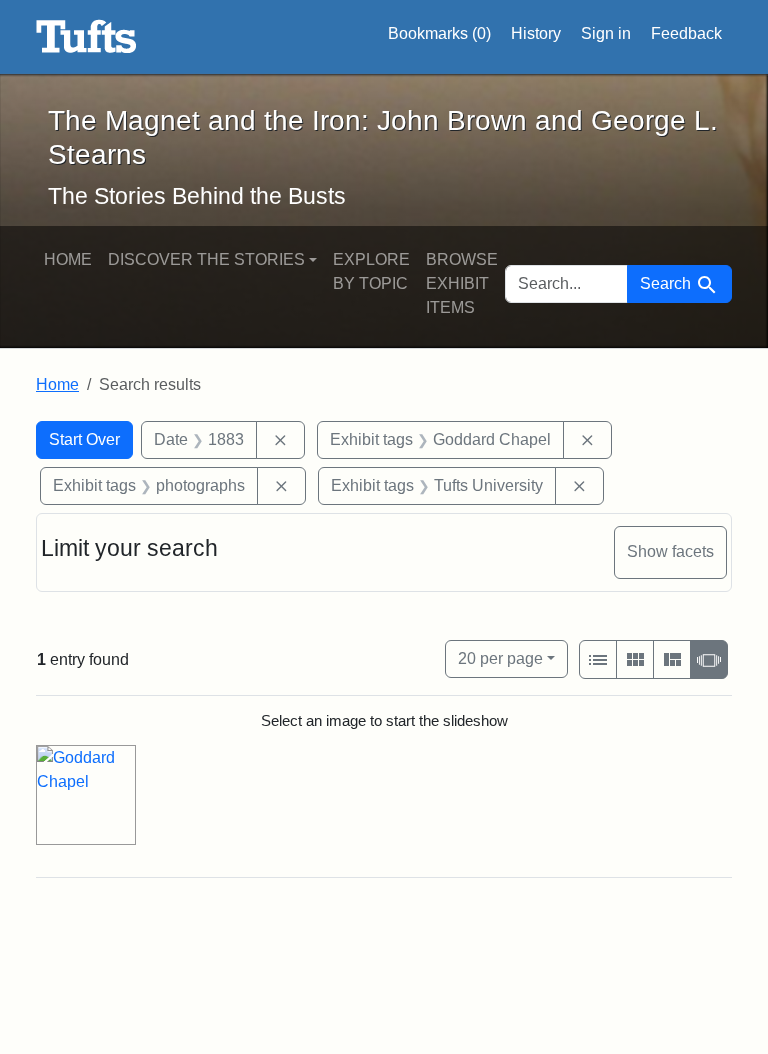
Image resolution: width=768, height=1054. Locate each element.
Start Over (84, 439)
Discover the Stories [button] (206, 259)
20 (500, 658)
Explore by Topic (371, 271)
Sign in (606, 33)
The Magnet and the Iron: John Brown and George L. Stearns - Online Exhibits (86, 37)
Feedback (686, 33)
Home (68, 259)
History (536, 33)
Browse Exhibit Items (462, 283)
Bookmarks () (439, 33)
